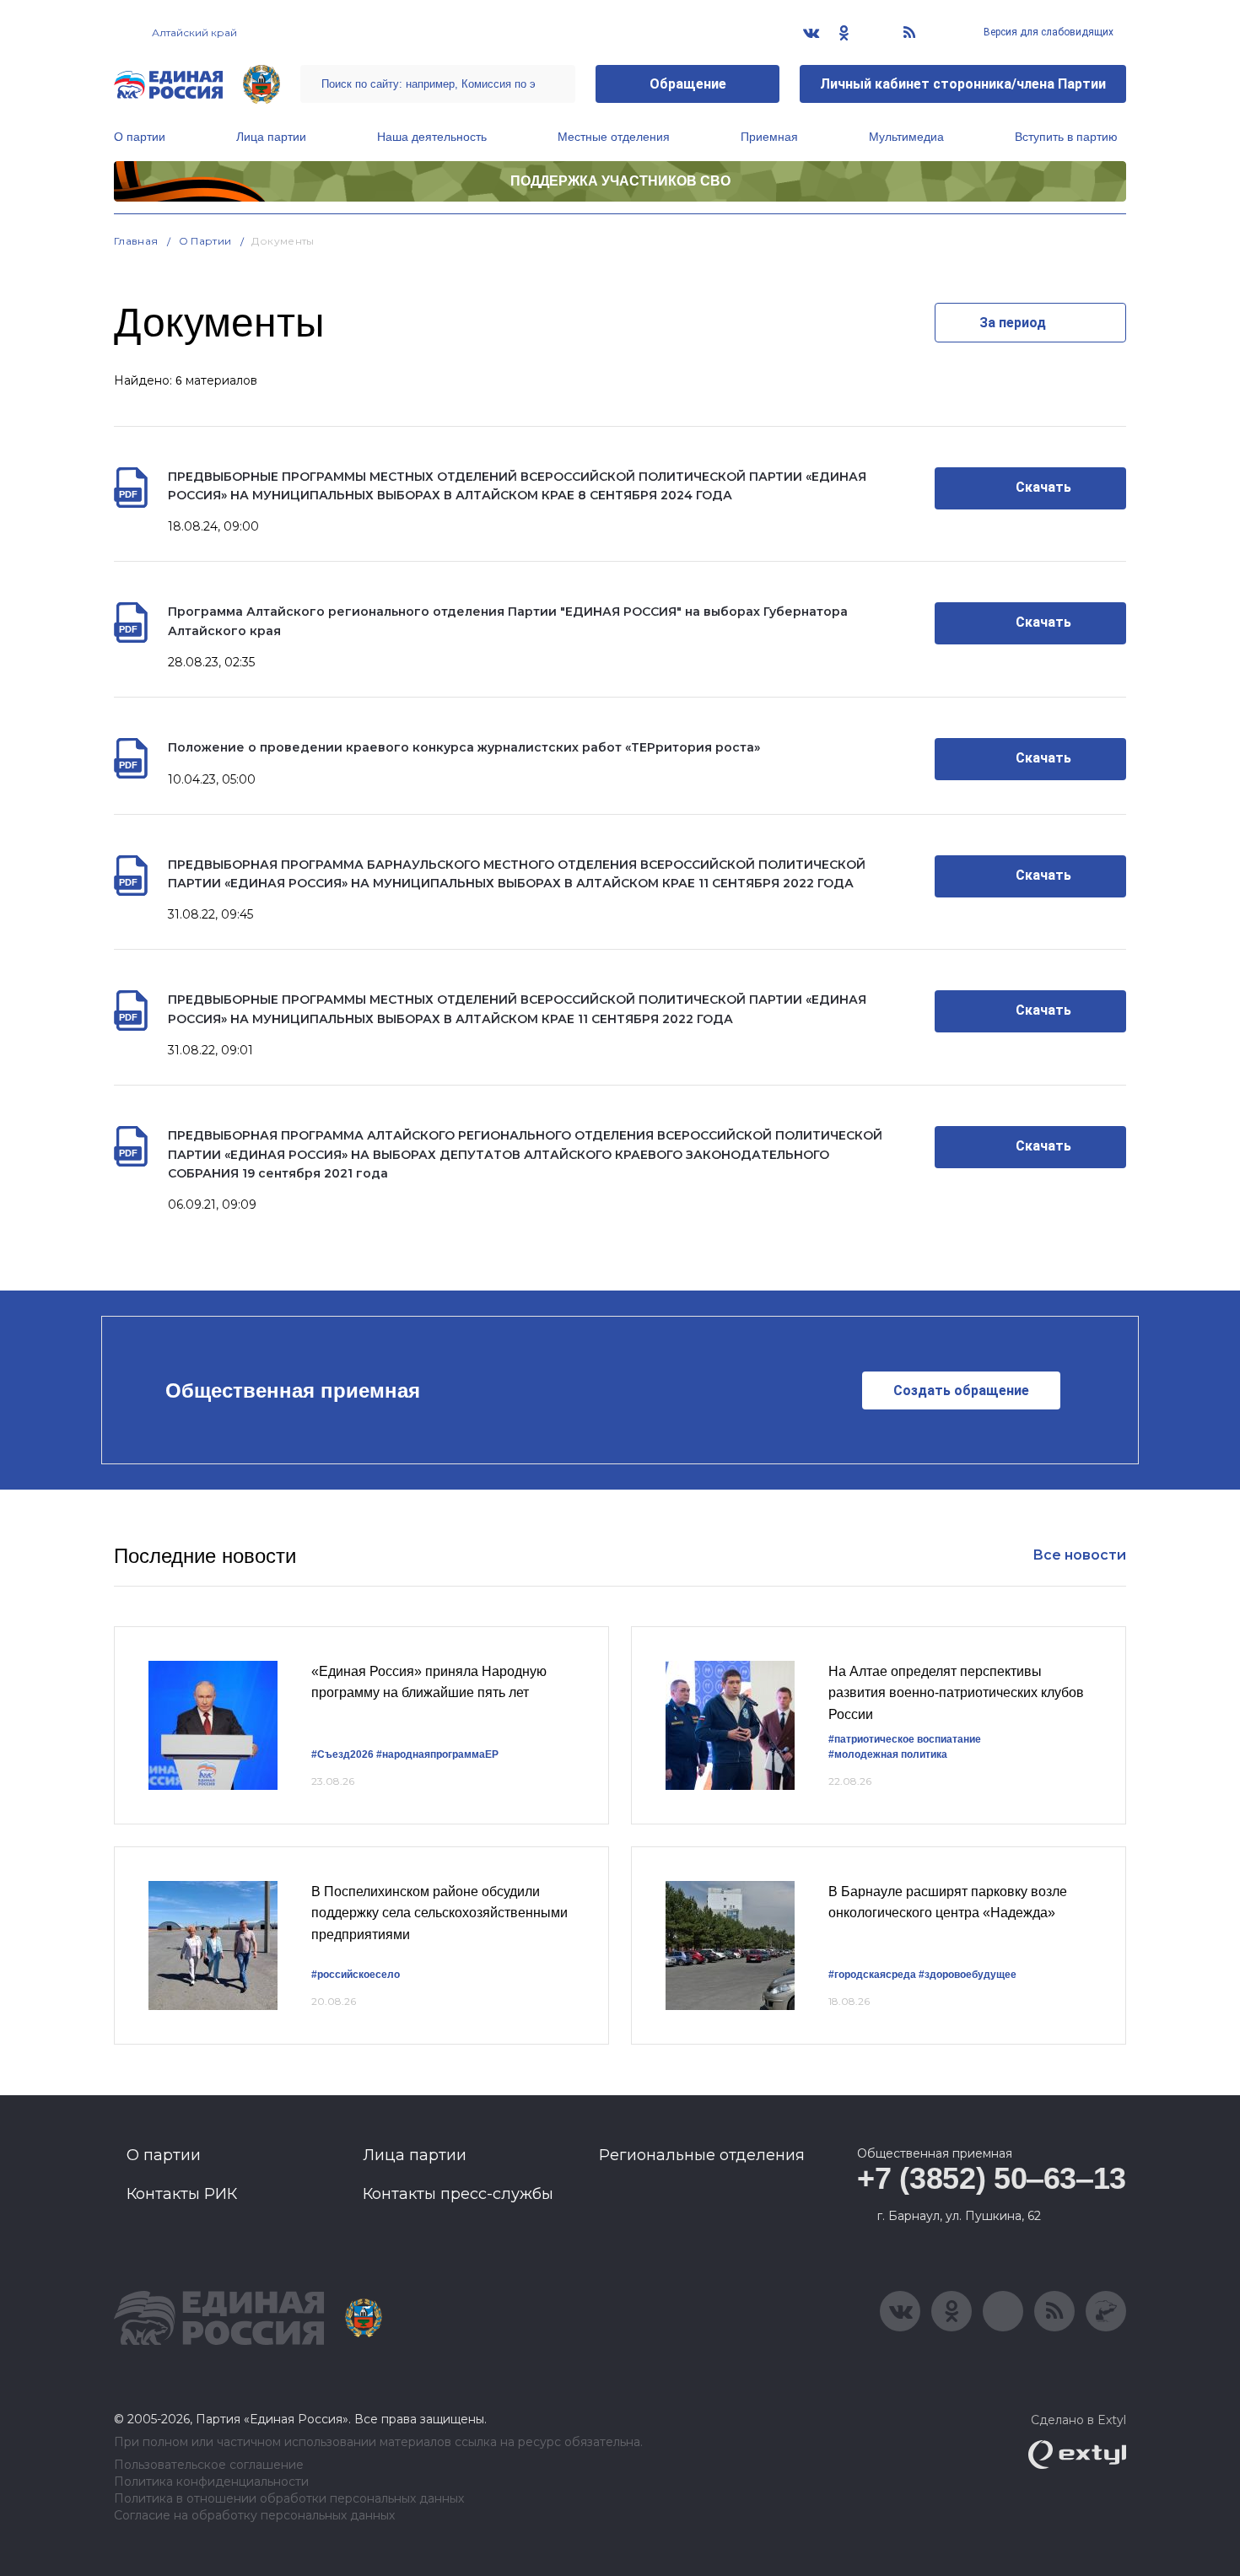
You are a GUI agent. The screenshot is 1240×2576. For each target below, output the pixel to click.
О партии (140, 137)
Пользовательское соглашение (209, 2465)
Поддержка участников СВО (620, 181)
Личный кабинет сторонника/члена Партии (963, 84)
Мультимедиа (906, 137)
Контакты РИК (182, 2194)
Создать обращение (961, 1390)
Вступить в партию (1066, 137)
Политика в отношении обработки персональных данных (289, 2499)
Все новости (1079, 1555)
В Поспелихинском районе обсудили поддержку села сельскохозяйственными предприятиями (439, 1913)
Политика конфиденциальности (211, 2482)
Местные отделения (614, 137)
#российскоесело (356, 1975)
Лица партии (271, 137)
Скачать (1043, 487)
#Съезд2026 (342, 1754)
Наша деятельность (432, 137)
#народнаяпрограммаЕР (437, 1754)
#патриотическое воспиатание (905, 1739)
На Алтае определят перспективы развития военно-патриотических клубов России (956, 1693)
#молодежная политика (888, 1754)
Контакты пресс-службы (458, 2194)
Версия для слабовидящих (1047, 32)
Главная (136, 241)
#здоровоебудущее (968, 1975)
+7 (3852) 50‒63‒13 (992, 2178)
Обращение (688, 84)
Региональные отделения (702, 2155)
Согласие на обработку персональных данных (254, 2516)
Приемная (769, 137)
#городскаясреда (872, 1975)
